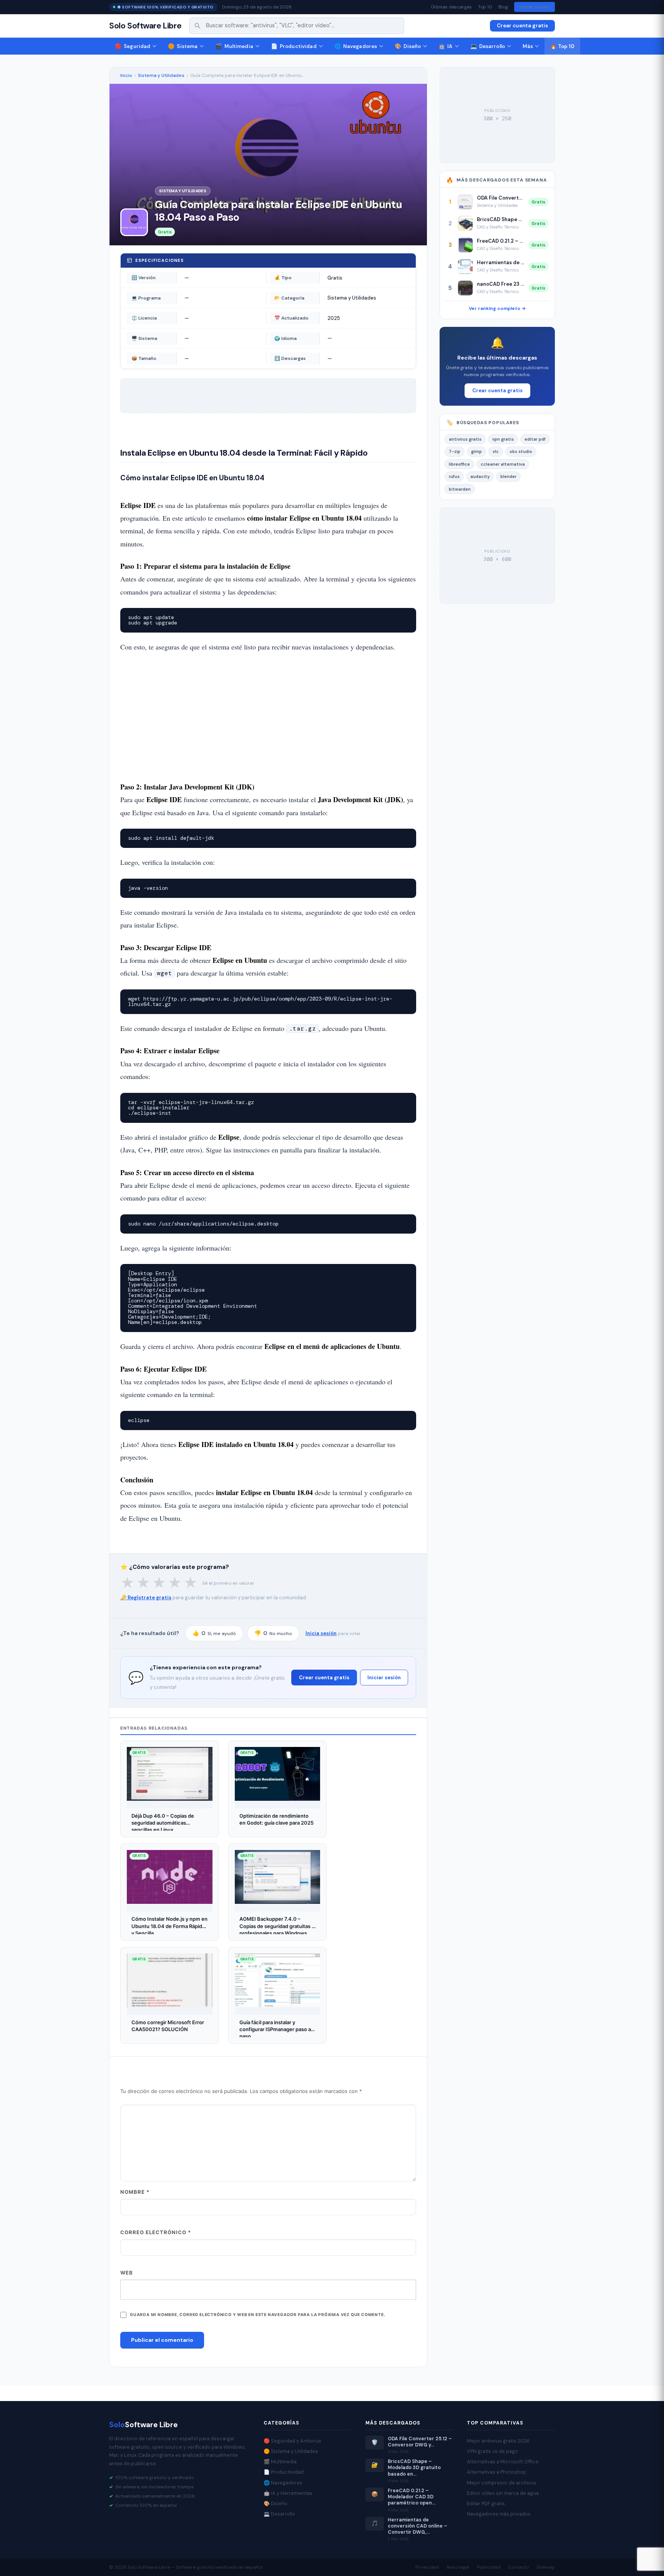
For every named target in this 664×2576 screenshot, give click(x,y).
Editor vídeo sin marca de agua (503, 2493)
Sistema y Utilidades (161, 75)
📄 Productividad (284, 2472)
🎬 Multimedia (280, 2462)
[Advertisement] (268, 717)
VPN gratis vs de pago (492, 2451)
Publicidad (489, 2567)
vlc (496, 451)
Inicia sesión (321, 1633)
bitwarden (460, 489)
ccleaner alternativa (503, 464)
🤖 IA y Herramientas (288, 2493)
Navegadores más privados (499, 2514)
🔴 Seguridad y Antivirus (292, 2441)
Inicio (126, 75)
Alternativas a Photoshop (496, 2472)
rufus (454, 476)
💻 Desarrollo (279, 2514)
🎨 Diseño (276, 2504)
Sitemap (546, 2567)
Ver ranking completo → (497, 308)
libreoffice (459, 464)
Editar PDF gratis (486, 2504)
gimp (476, 451)
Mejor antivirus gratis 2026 (498, 2441)
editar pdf (535, 439)
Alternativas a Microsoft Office (503, 2462)
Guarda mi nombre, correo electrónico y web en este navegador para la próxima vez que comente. (257, 2315)
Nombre (135, 2192)
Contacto (518, 2567)
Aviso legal (458, 2567)
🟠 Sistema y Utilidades (291, 2451)
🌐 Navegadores (283, 2483)
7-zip (455, 451)
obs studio (521, 451)
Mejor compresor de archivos (502, 2483)
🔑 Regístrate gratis (146, 1598)
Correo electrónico (156, 2232)
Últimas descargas (452, 7)
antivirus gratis (465, 439)
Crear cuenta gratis (522, 26)
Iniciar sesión (535, 7)
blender (508, 476)
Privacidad (427, 2567)
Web (127, 2273)
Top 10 (485, 7)
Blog (503, 7)
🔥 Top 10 (562, 46)
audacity (480, 476)
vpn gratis (503, 439)
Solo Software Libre (145, 26)
